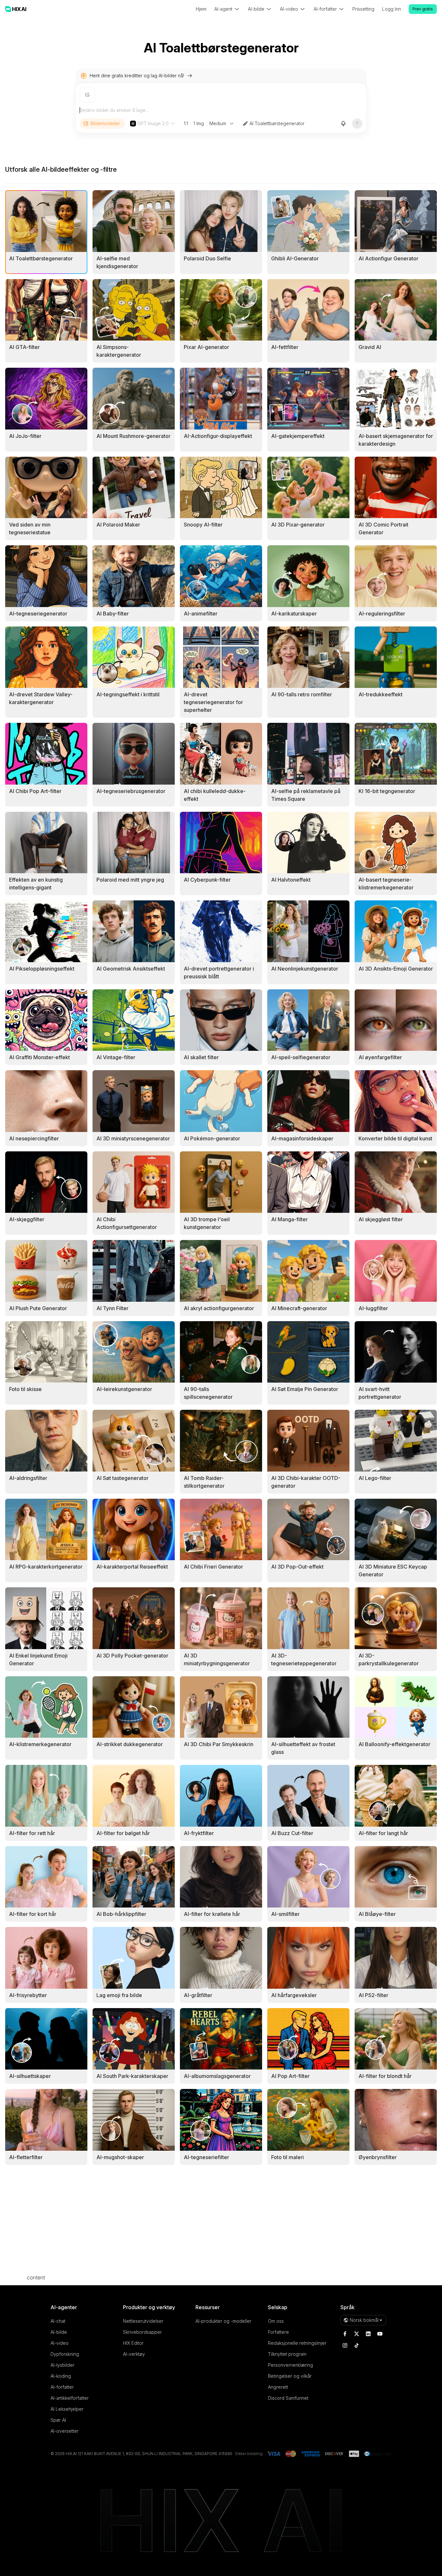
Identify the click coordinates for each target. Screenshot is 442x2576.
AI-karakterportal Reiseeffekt (132, 1567)
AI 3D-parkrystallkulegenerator (389, 1659)
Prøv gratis (423, 9)
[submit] (357, 124)
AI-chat (58, 2321)
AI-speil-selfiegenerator (301, 1057)
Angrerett (278, 2387)
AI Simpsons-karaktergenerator (119, 351)
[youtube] (380, 2334)
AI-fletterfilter (26, 2157)
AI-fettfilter (285, 347)
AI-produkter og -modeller (223, 2321)
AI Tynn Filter (112, 1308)
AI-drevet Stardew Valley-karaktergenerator (41, 698)
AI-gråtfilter (198, 1995)
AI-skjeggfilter (27, 1219)
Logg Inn (392, 9)
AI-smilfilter (285, 1914)
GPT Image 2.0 (153, 123)
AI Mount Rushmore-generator (133, 436)
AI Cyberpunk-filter (207, 880)
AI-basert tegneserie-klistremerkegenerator (386, 884)
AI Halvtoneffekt (291, 880)
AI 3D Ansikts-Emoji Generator (396, 969)
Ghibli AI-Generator (295, 258)
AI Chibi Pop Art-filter (35, 791)
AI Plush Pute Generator (38, 1308)
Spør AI (58, 2420)
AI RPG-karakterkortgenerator (46, 1567)
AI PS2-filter (373, 1995)
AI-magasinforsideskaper (302, 1138)
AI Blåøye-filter (377, 1914)
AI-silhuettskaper (30, 2076)
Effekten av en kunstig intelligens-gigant (36, 884)
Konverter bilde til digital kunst (395, 1138)
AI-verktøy (134, 2354)
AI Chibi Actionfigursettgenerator (127, 1223)
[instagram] (345, 2345)
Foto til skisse (25, 1389)
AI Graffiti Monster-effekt (39, 1057)
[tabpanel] (221, 1178)
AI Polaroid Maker (118, 525)
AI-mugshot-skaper (120, 2157)
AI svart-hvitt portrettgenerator (380, 1393)
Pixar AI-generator (206, 347)
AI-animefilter (201, 614)
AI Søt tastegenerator (122, 1478)
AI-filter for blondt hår (385, 2076)
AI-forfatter (62, 2387)
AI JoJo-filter (25, 436)
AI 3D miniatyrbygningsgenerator (217, 1659)
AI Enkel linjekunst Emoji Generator (38, 1659)
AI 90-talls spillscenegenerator (208, 1393)
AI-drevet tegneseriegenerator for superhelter (213, 702)
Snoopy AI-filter (203, 525)
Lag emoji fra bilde (119, 1995)
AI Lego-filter (375, 1478)
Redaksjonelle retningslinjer (297, 2343)
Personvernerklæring (290, 2365)
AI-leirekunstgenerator (124, 1389)
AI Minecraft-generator (299, 1308)
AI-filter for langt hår (383, 1833)
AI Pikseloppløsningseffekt (42, 969)
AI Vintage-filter (116, 1057)
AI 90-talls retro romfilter (302, 694)
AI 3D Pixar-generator (298, 525)
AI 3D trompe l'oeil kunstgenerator (207, 1223)
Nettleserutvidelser (143, 2321)
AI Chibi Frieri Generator (213, 1567)
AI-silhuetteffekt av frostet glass (303, 1748)
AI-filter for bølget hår (123, 1833)
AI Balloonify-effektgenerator (394, 1744)
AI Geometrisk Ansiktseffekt (131, 969)
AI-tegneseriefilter (206, 2157)
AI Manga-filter (289, 1219)
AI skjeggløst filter (381, 1219)
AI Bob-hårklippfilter (121, 1914)
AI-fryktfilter (199, 1833)
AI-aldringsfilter (28, 1478)
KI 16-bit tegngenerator (387, 791)
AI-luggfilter (373, 1308)
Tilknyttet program (287, 2354)
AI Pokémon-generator (212, 1138)
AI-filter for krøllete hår (212, 1914)
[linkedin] (368, 2334)
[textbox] (221, 110)
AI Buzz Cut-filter (292, 1833)
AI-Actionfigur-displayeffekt (218, 436)
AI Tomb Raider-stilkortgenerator (204, 1482)
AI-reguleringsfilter (382, 614)
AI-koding (61, 2376)
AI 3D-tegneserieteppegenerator (304, 1659)
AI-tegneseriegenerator (38, 614)
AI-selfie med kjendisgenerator (117, 262)
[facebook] (345, 2334)
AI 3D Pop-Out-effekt (297, 1567)
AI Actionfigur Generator (388, 258)
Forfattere (278, 2332)
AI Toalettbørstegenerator (277, 123)
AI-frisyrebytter (28, 1995)
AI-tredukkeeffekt (381, 694)
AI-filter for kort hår (33, 1914)
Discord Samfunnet (288, 2398)
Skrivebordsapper (142, 2332)
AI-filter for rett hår (32, 1833)
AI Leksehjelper (67, 2409)
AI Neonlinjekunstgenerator (305, 969)
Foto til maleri (287, 2157)
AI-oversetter (65, 2431)
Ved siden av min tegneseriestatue (30, 528)
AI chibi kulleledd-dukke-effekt (215, 795)
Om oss (276, 2321)
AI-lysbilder (62, 2365)
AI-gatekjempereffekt (298, 436)
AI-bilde (59, 2332)
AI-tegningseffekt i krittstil (128, 694)
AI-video (60, 2343)
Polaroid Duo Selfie (207, 258)
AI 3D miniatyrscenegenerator (133, 1138)
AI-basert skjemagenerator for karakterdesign (396, 440)
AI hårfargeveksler (294, 1995)
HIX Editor (133, 2343)
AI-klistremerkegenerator (40, 1744)
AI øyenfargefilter (380, 1057)
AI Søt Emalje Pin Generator (305, 1389)
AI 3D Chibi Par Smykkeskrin (219, 1744)
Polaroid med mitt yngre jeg (130, 880)
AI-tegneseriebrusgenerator (131, 791)
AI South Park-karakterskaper (132, 2076)
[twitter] (357, 2334)
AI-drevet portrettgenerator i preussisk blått (219, 973)
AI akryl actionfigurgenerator (219, 1308)
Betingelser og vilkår (290, 2376)
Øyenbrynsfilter (378, 2157)
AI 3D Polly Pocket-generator (132, 1656)
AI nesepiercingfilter (34, 1138)
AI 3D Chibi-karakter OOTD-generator (306, 1482)
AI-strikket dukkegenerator (130, 1744)
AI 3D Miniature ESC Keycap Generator (393, 1571)
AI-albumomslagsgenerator (217, 2076)
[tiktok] (357, 2345)
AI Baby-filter (113, 614)
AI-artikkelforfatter (70, 2398)
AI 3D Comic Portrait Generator (383, 528)
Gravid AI (370, 347)
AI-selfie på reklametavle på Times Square (306, 795)
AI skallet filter (201, 1057)
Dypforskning (65, 2354)
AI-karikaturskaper (294, 614)
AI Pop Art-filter (290, 2076)
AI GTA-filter (24, 347)
